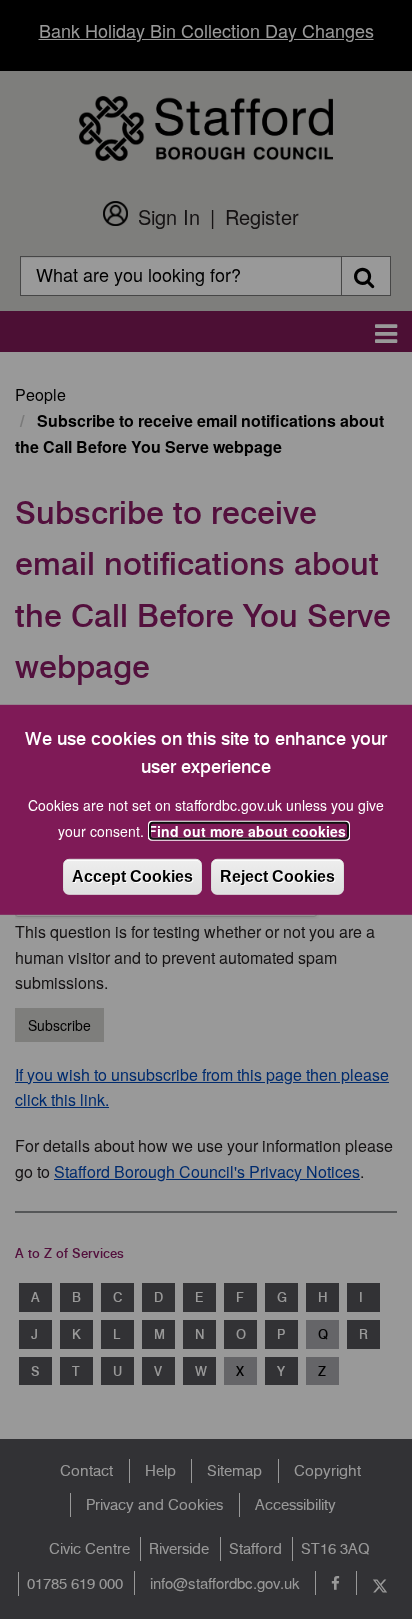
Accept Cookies (132, 876)
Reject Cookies (277, 876)
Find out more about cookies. (249, 831)
